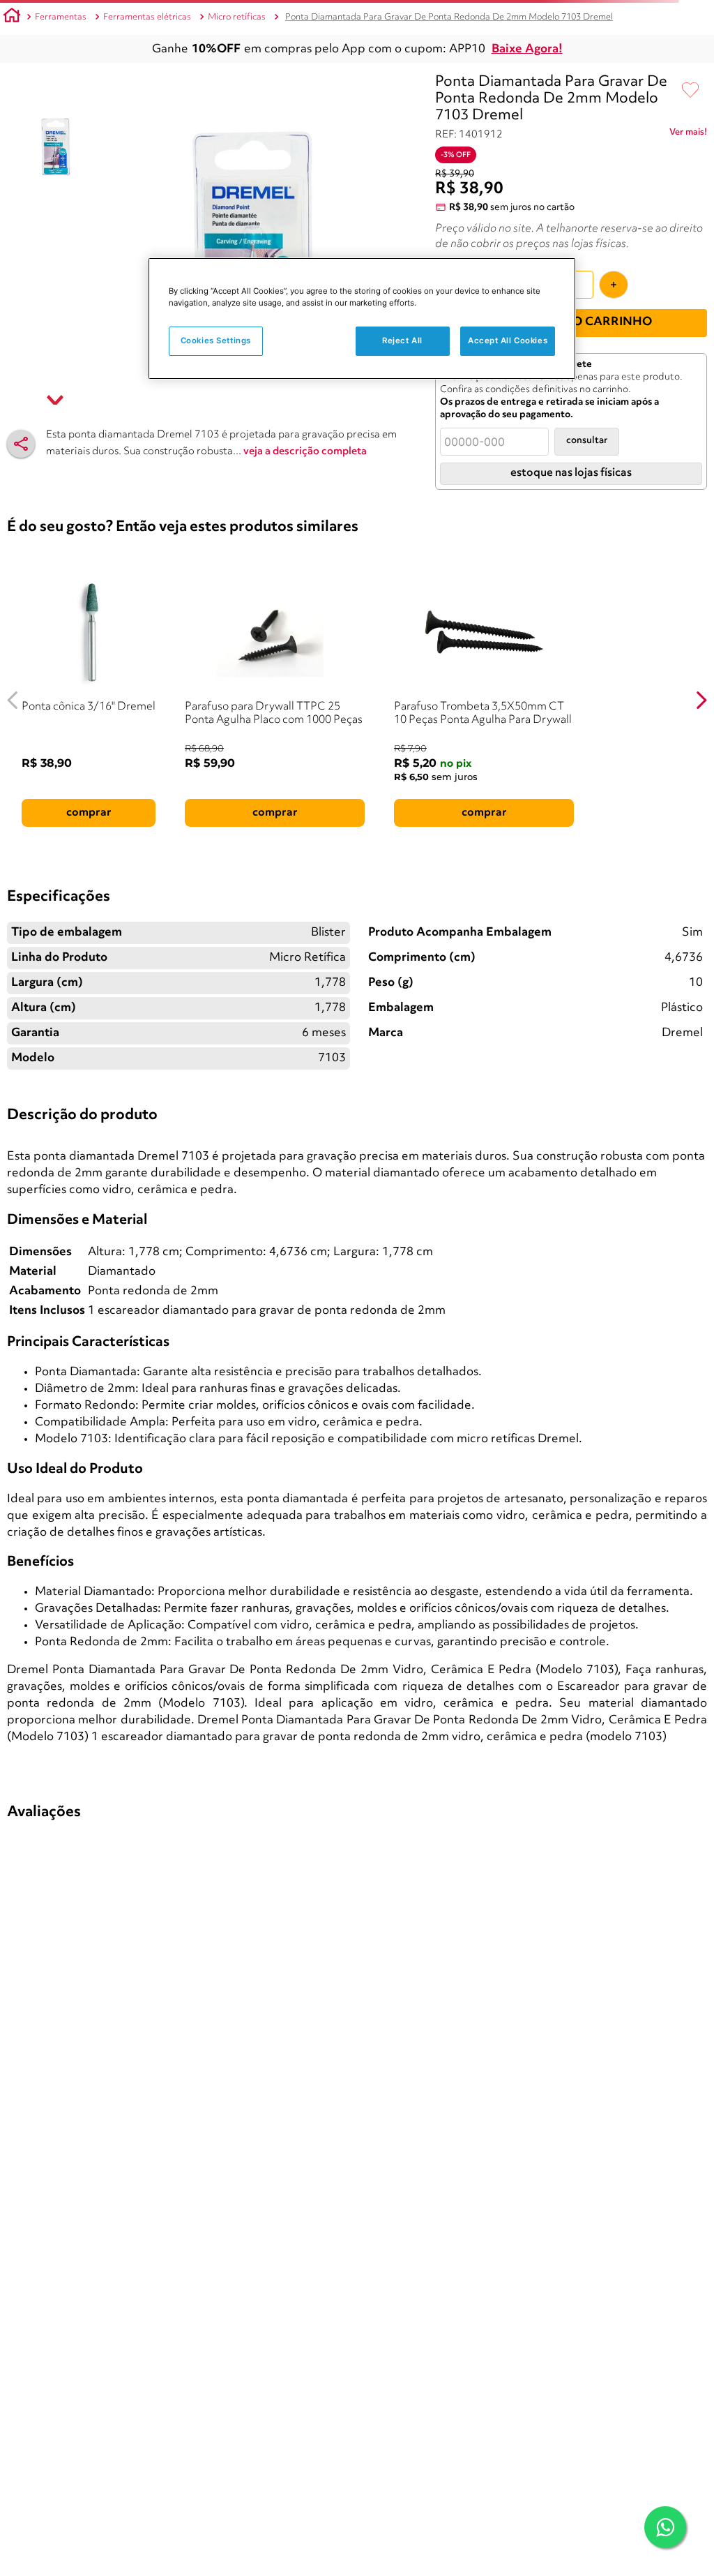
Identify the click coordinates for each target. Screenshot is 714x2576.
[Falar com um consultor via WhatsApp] (665, 2527)
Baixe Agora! (527, 49)
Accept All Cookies (508, 340)
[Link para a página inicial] (12, 17)
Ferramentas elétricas (147, 17)
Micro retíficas (237, 17)
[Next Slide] (701, 700)
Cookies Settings (216, 340)
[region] (362, 319)
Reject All (402, 340)
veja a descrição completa (305, 452)
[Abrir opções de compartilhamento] (21, 444)
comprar (89, 813)
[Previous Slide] (13, 700)
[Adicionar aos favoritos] (690, 91)
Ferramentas (61, 17)
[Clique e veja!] (688, 135)
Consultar (587, 441)
